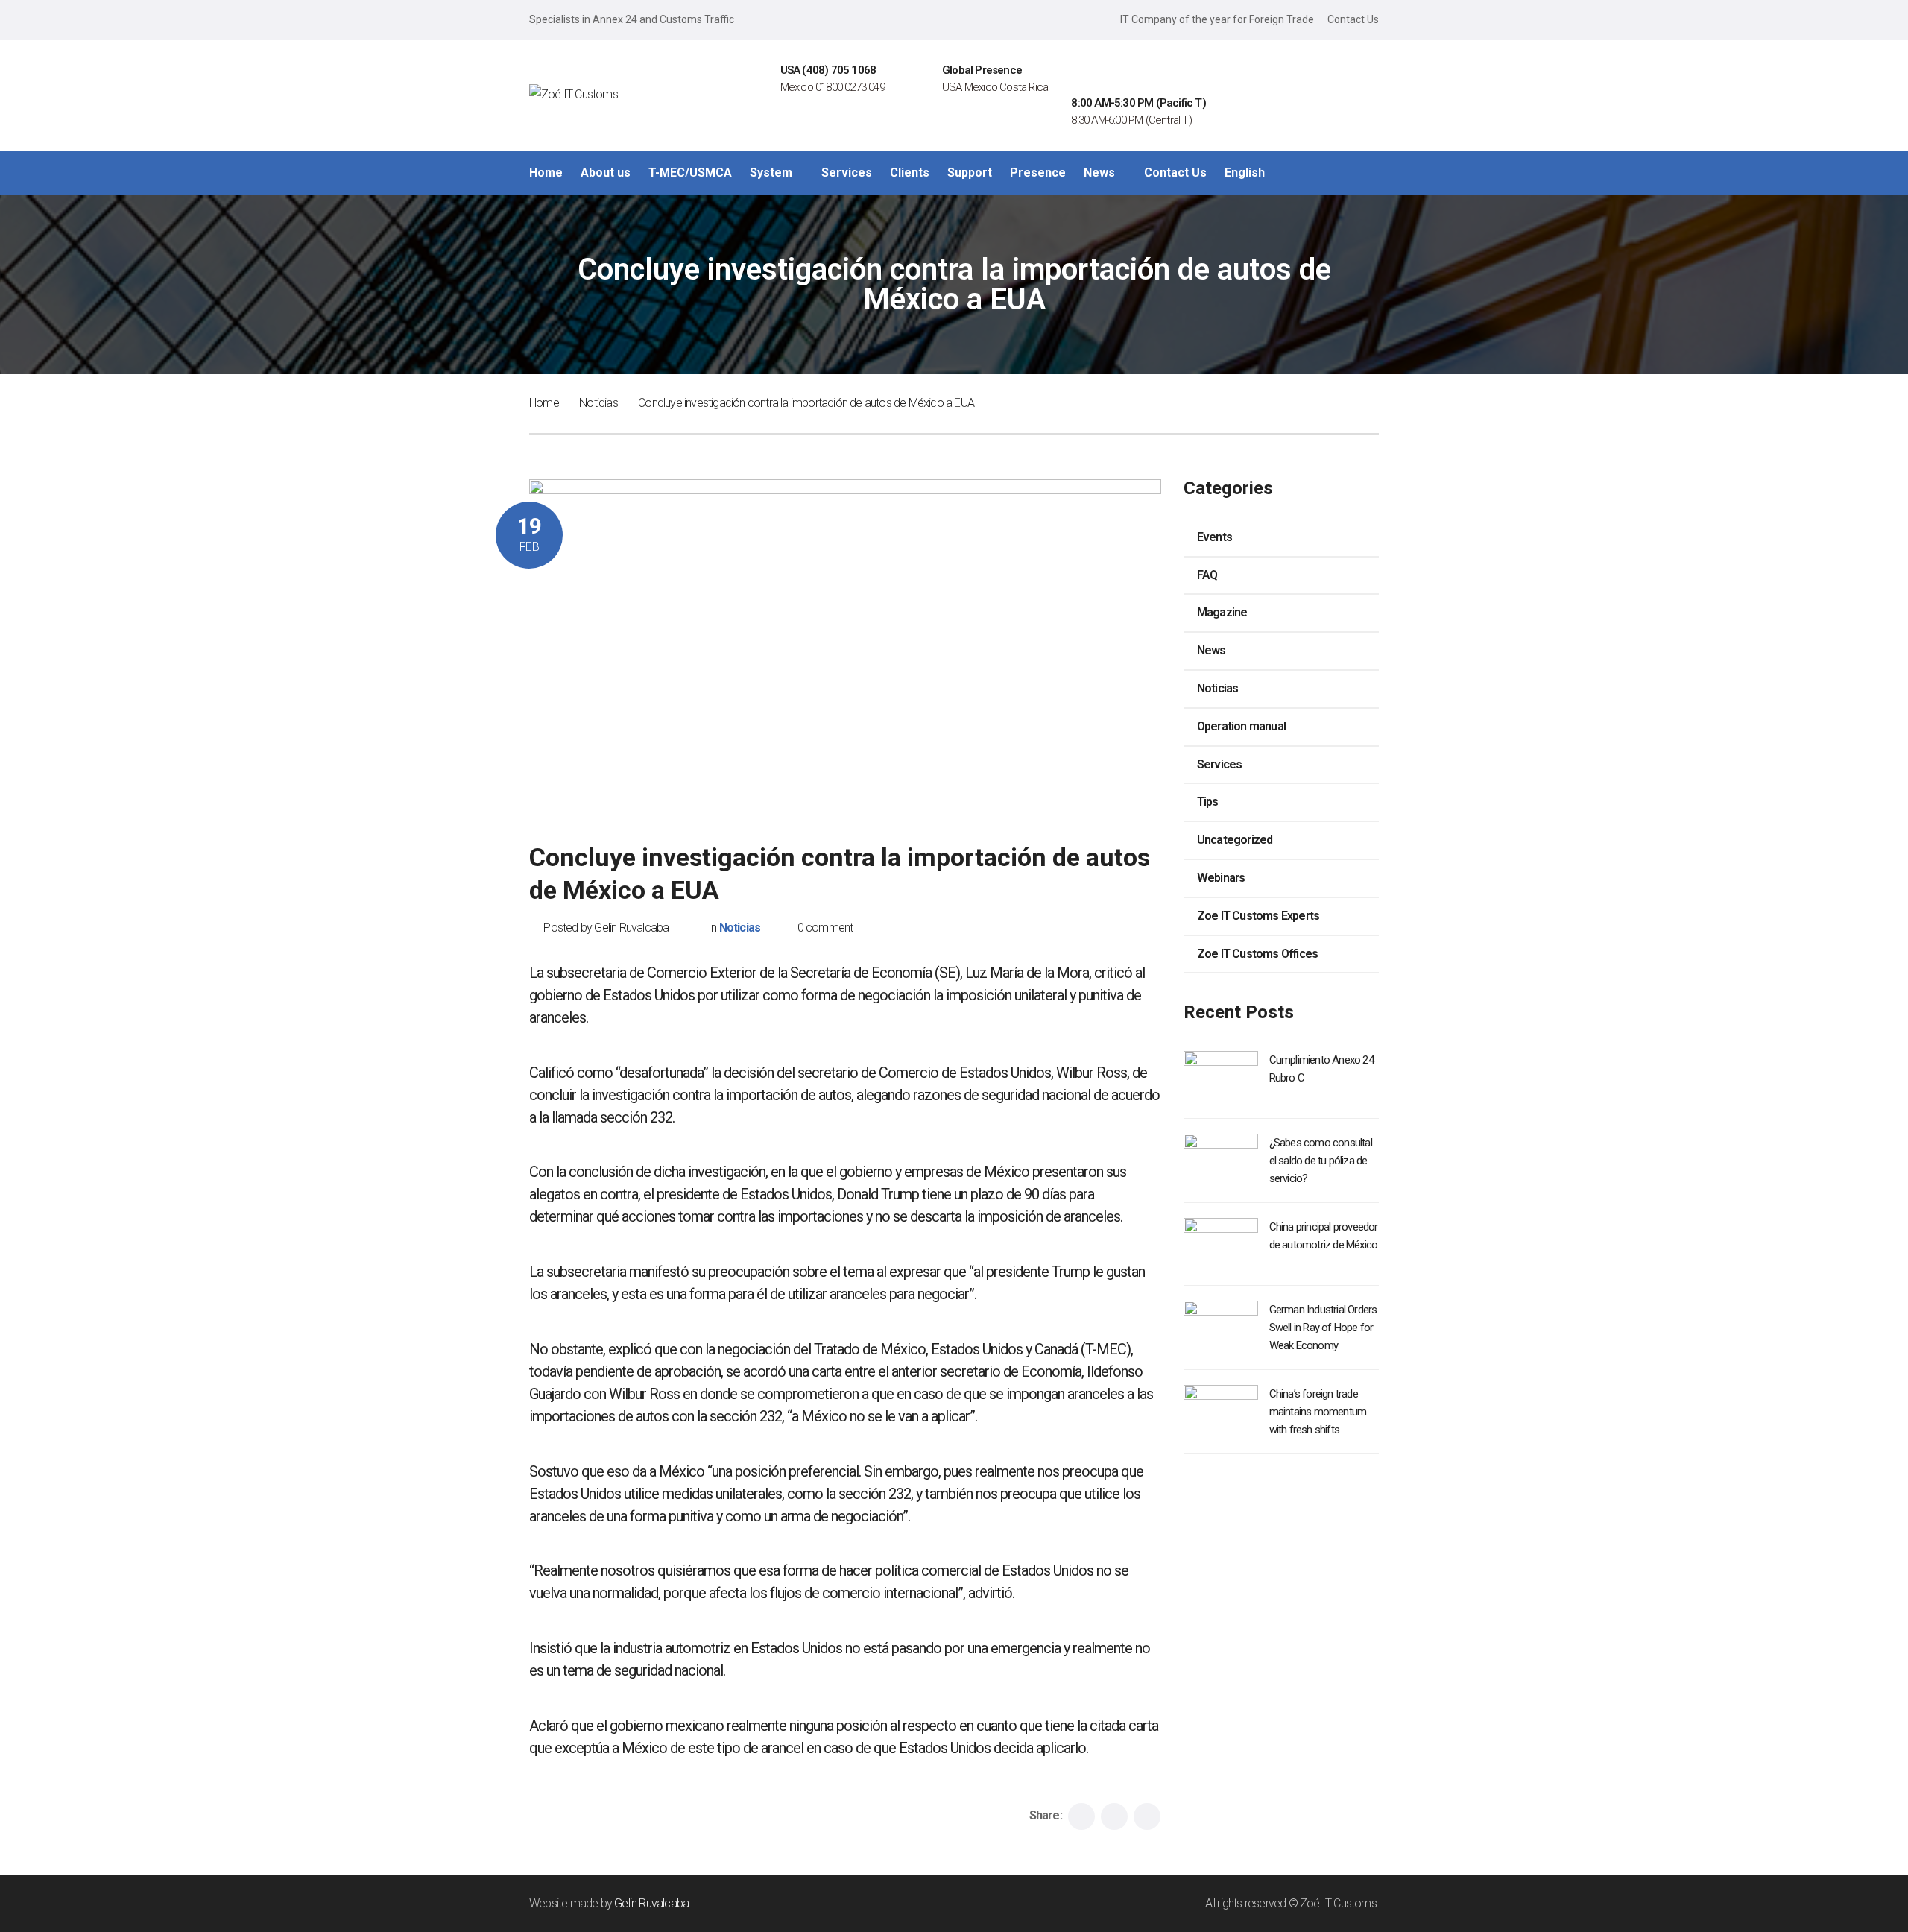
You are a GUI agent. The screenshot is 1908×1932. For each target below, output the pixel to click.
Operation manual (1241, 726)
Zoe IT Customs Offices (1257, 954)
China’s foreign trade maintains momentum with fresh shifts (1318, 1412)
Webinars (1221, 878)
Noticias (598, 403)
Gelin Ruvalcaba (651, 1903)
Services (1220, 764)
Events (1214, 537)
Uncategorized (1235, 840)
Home (544, 403)
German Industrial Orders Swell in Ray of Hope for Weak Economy (1323, 1328)
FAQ (1207, 575)
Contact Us (1353, 19)
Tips (1208, 802)
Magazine (1222, 612)
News (1212, 650)
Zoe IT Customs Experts (1258, 916)
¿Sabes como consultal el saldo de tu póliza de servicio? (1321, 1161)
